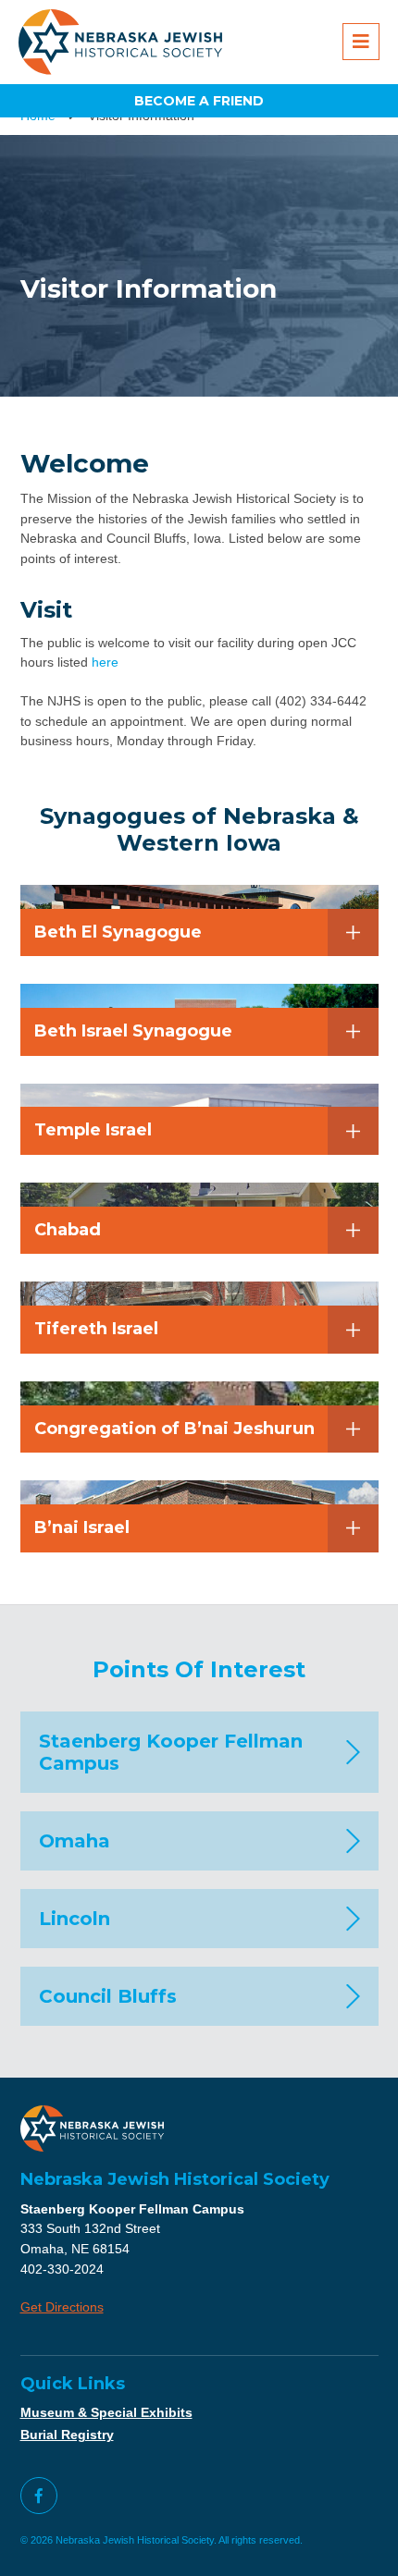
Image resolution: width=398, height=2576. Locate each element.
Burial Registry (67, 2435)
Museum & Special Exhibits (106, 2412)
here (105, 662)
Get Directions (62, 2307)
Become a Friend (199, 101)
